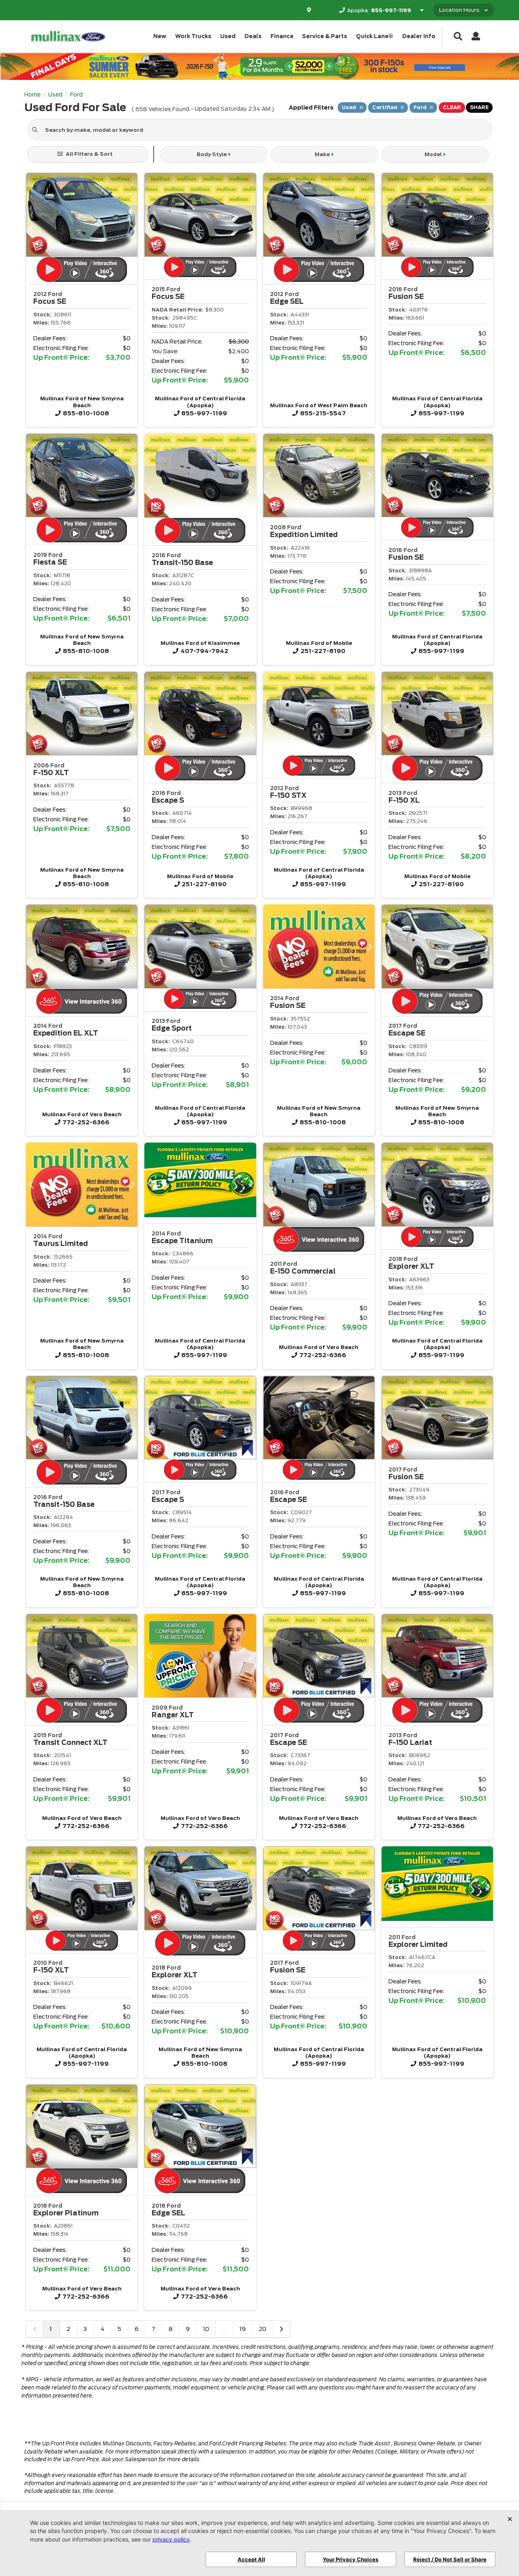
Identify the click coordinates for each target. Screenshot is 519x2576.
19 (242, 2329)
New (160, 36)
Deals (253, 36)
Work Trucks (193, 36)
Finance (282, 36)
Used (228, 36)
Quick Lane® (375, 36)
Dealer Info (419, 36)
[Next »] (281, 2329)
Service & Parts (325, 36)
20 (263, 2329)
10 (206, 2329)
